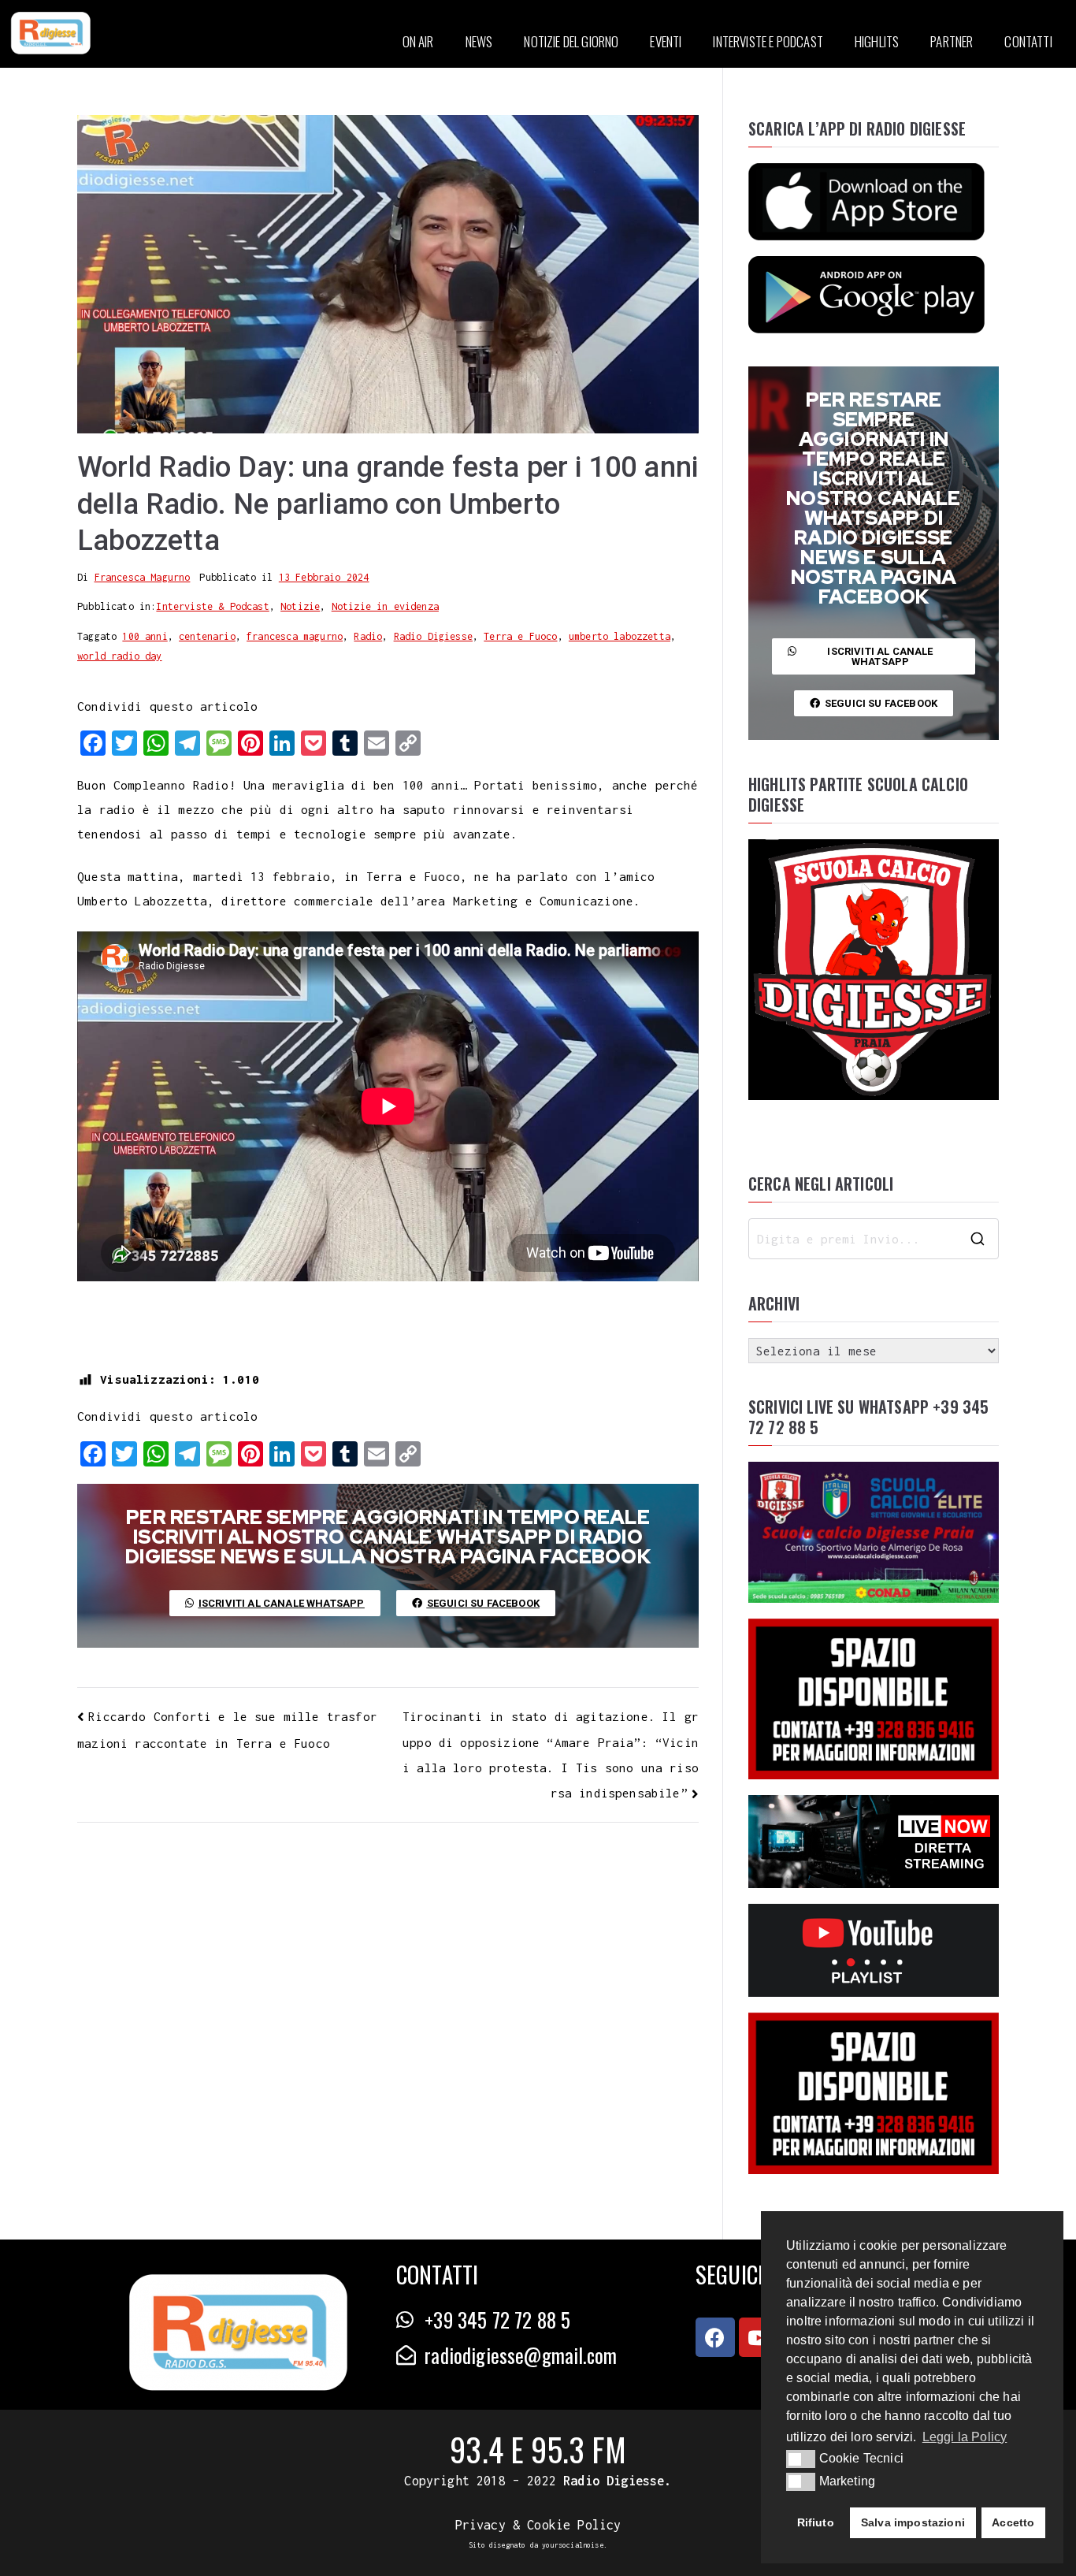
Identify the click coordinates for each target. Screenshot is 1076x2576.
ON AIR (418, 41)
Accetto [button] (1013, 2522)
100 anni (145, 636)
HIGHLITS (877, 41)
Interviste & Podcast (212, 606)
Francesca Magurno (143, 577)
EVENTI (666, 41)
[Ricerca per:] (874, 1239)
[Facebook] (715, 2337)
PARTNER (952, 41)
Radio (368, 636)
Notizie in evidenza (385, 606)
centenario (207, 636)
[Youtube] (759, 2337)
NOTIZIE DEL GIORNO (571, 41)
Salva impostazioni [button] (913, 2522)
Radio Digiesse (433, 636)
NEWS (479, 41)
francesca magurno (295, 636)
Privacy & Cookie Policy (538, 2525)
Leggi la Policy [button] (965, 2437)
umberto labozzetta (620, 636)
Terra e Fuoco (520, 636)
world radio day (120, 656)
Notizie (300, 606)
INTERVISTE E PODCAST (768, 41)
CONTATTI (1028, 41)
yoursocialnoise (573, 2545)
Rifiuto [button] (816, 2522)
